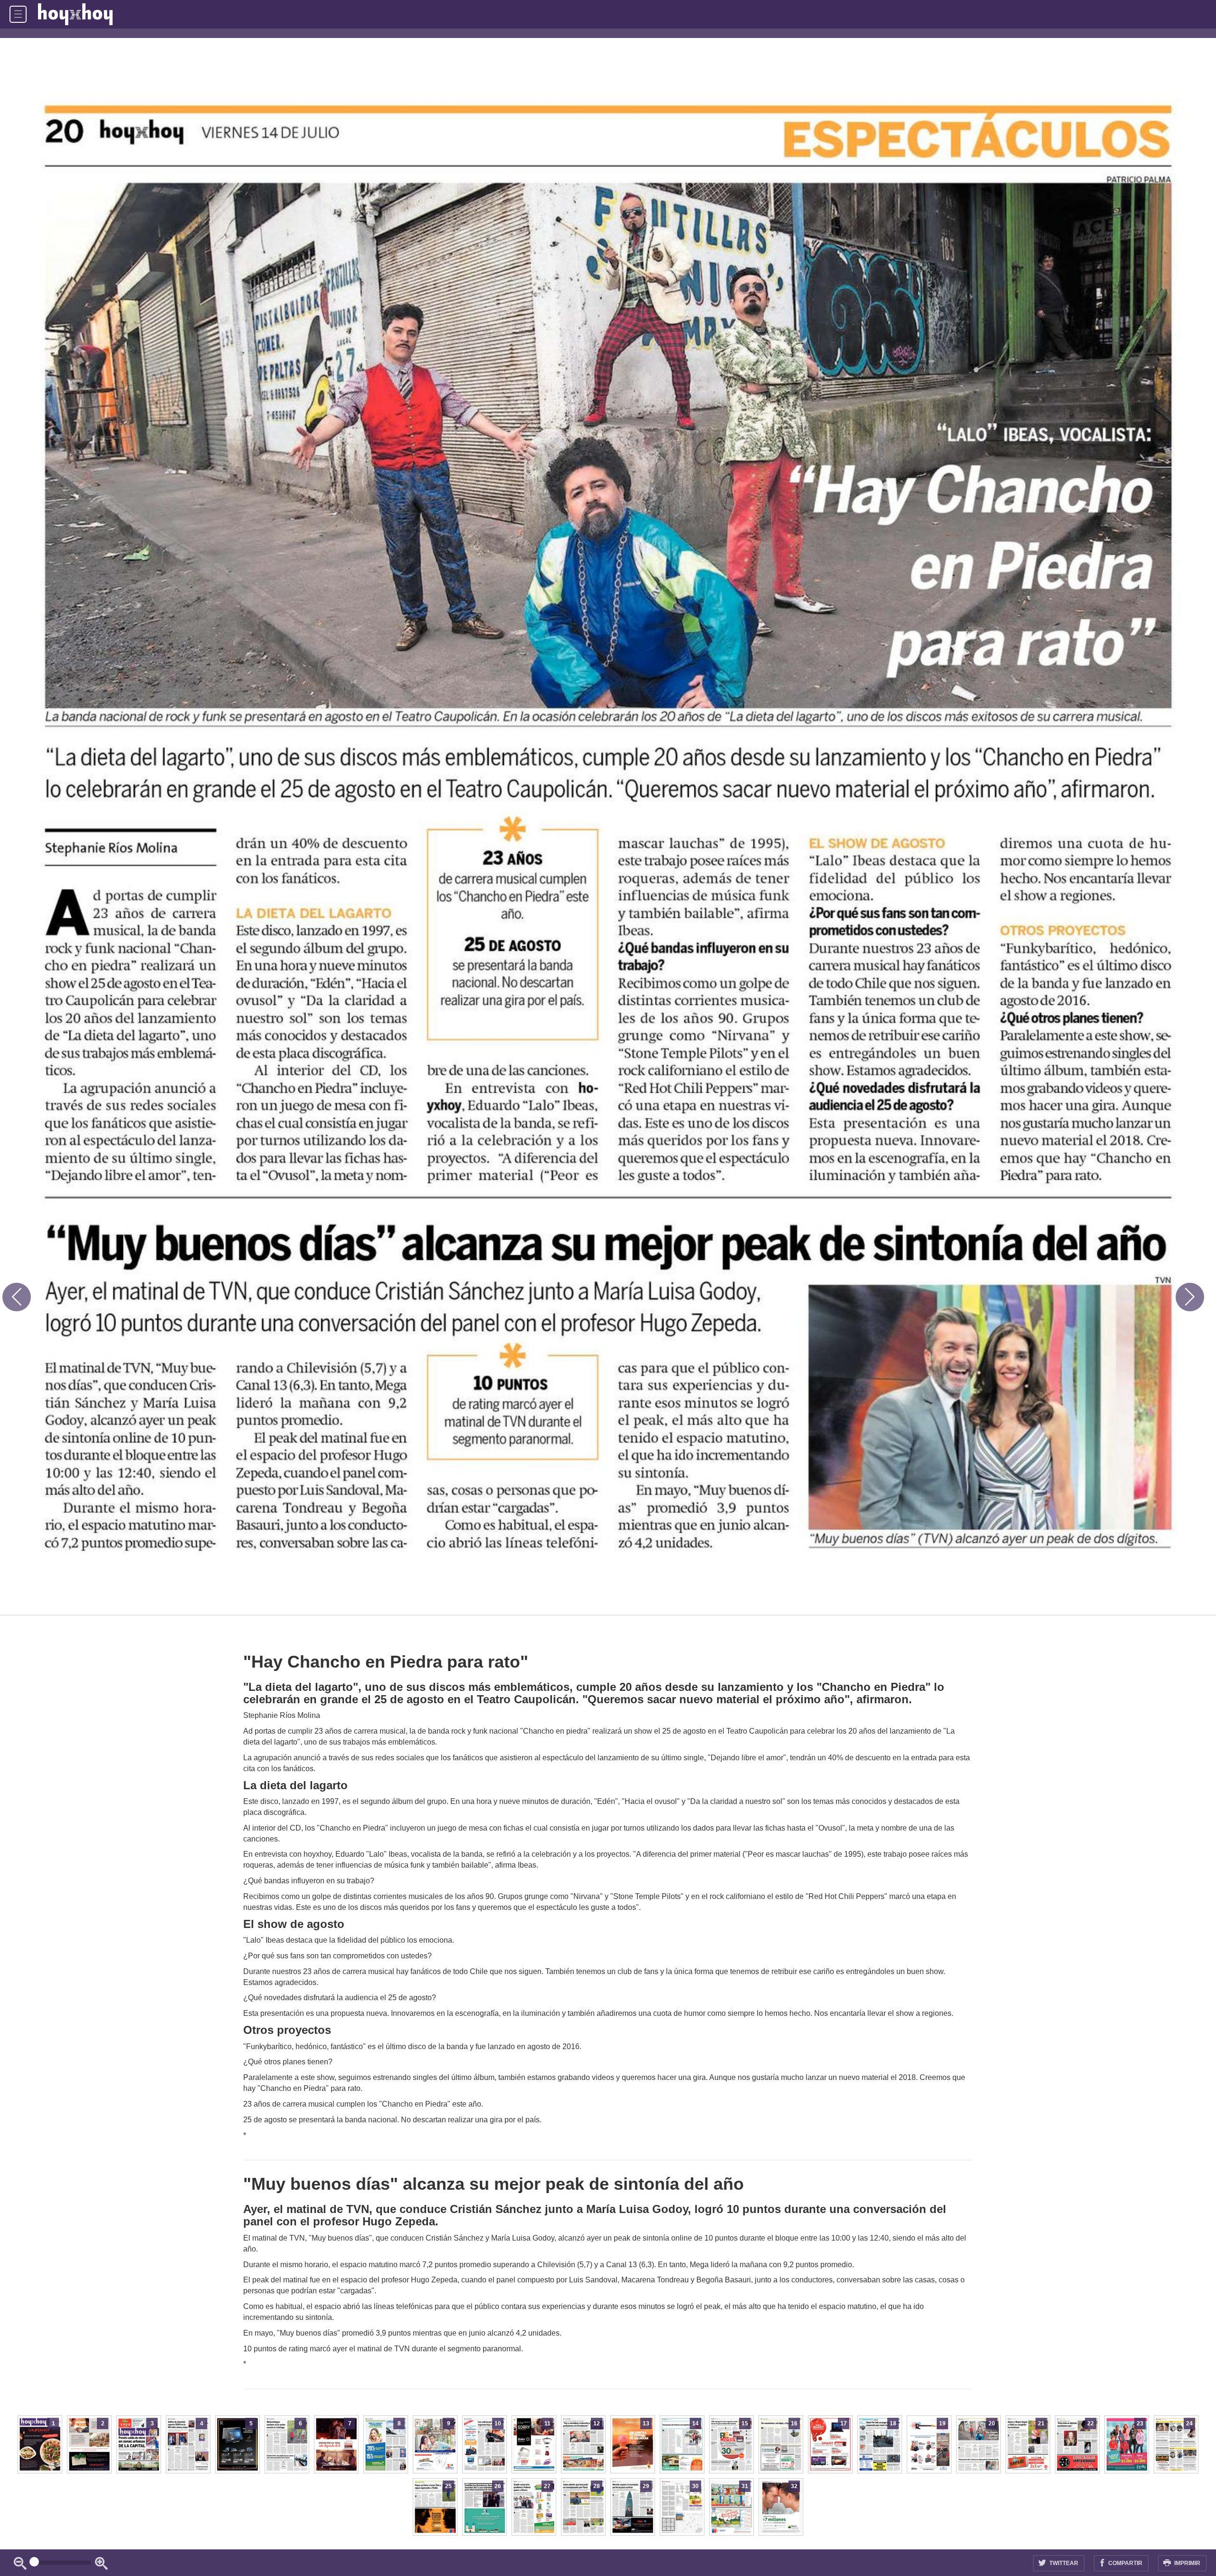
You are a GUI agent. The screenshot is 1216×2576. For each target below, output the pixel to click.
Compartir (1125, 2563)
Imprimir (1187, 2563)
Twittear (1063, 2563)
